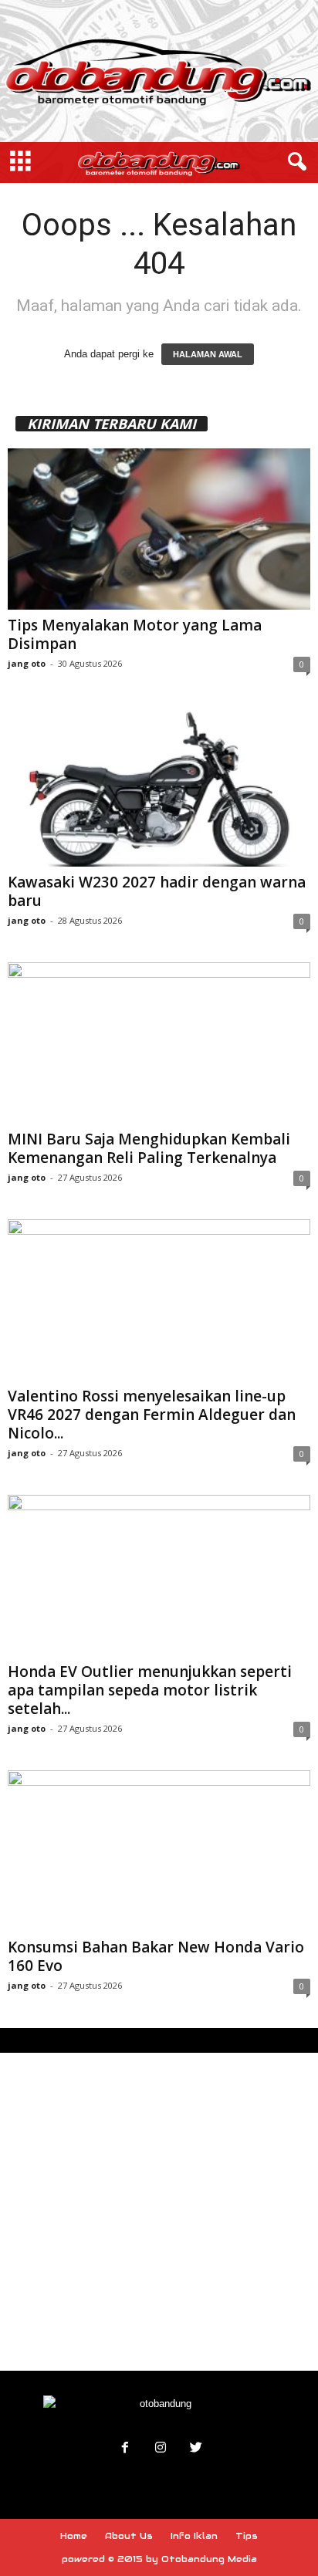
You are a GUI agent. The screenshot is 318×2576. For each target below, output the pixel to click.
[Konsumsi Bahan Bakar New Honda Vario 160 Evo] (159, 1851)
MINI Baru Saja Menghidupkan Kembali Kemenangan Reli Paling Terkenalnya (149, 1148)
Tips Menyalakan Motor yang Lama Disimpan (135, 634)
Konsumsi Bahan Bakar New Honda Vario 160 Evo (156, 1956)
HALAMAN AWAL (208, 354)
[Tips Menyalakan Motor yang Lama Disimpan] (159, 529)
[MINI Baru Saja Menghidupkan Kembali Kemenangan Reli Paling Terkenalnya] (159, 1043)
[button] (294, 162)
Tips (247, 2536)
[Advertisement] (159, 2212)
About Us (129, 2536)
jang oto (27, 663)
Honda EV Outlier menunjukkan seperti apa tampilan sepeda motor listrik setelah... (150, 1690)
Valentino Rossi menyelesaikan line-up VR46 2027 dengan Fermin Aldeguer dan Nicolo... (152, 1415)
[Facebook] (125, 2449)
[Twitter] (195, 2449)
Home (74, 2536)
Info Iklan (194, 2536)
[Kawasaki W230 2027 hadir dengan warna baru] (159, 786)
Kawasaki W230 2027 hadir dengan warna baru (157, 891)
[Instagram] (161, 2449)
